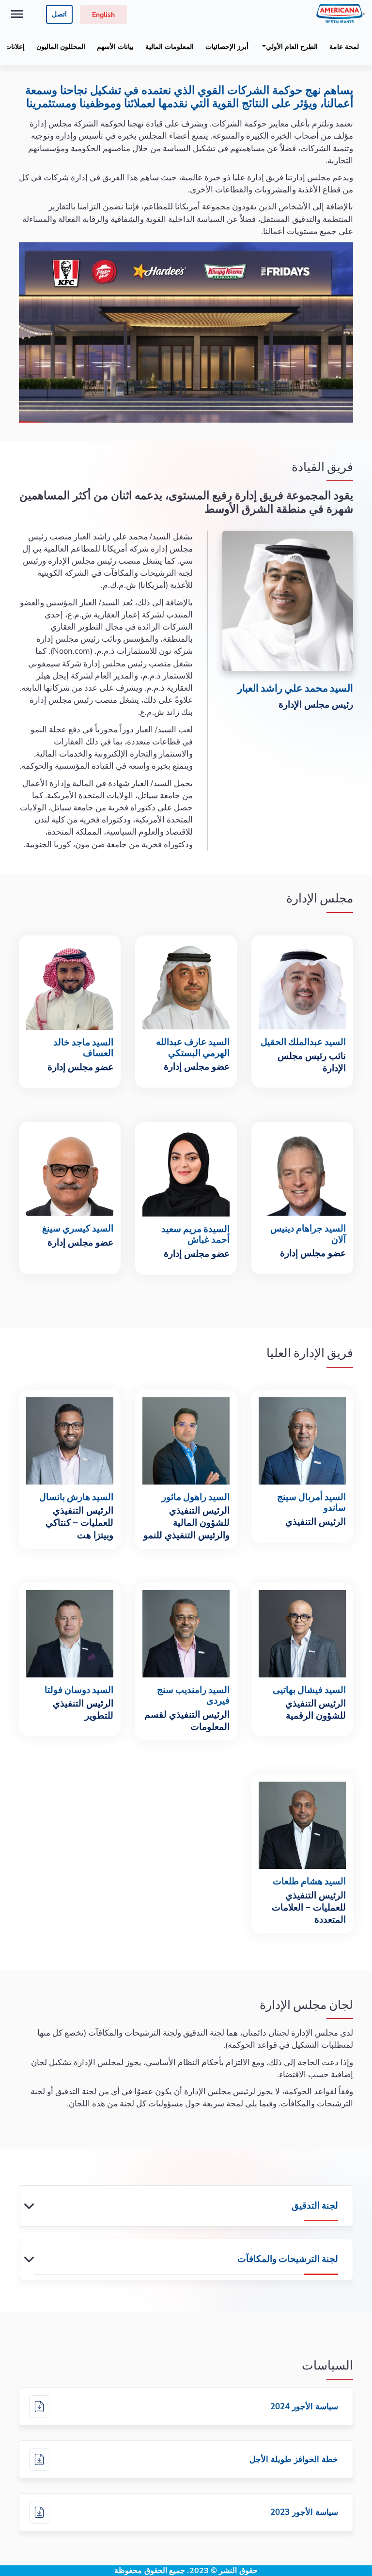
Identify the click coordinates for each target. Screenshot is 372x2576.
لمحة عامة (344, 47)
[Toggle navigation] (17, 14)
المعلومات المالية (170, 47)
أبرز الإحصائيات (227, 47)
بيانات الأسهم (115, 47)
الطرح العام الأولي (292, 47)
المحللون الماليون (61, 47)
